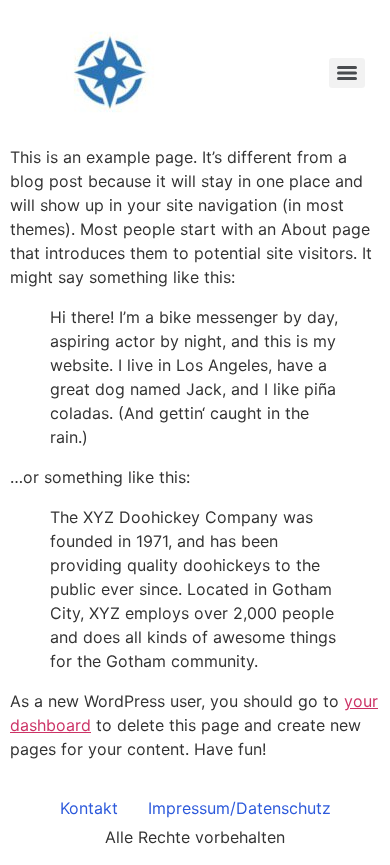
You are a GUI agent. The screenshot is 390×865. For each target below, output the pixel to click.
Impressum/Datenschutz (239, 808)
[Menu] (347, 73)
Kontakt (89, 808)
